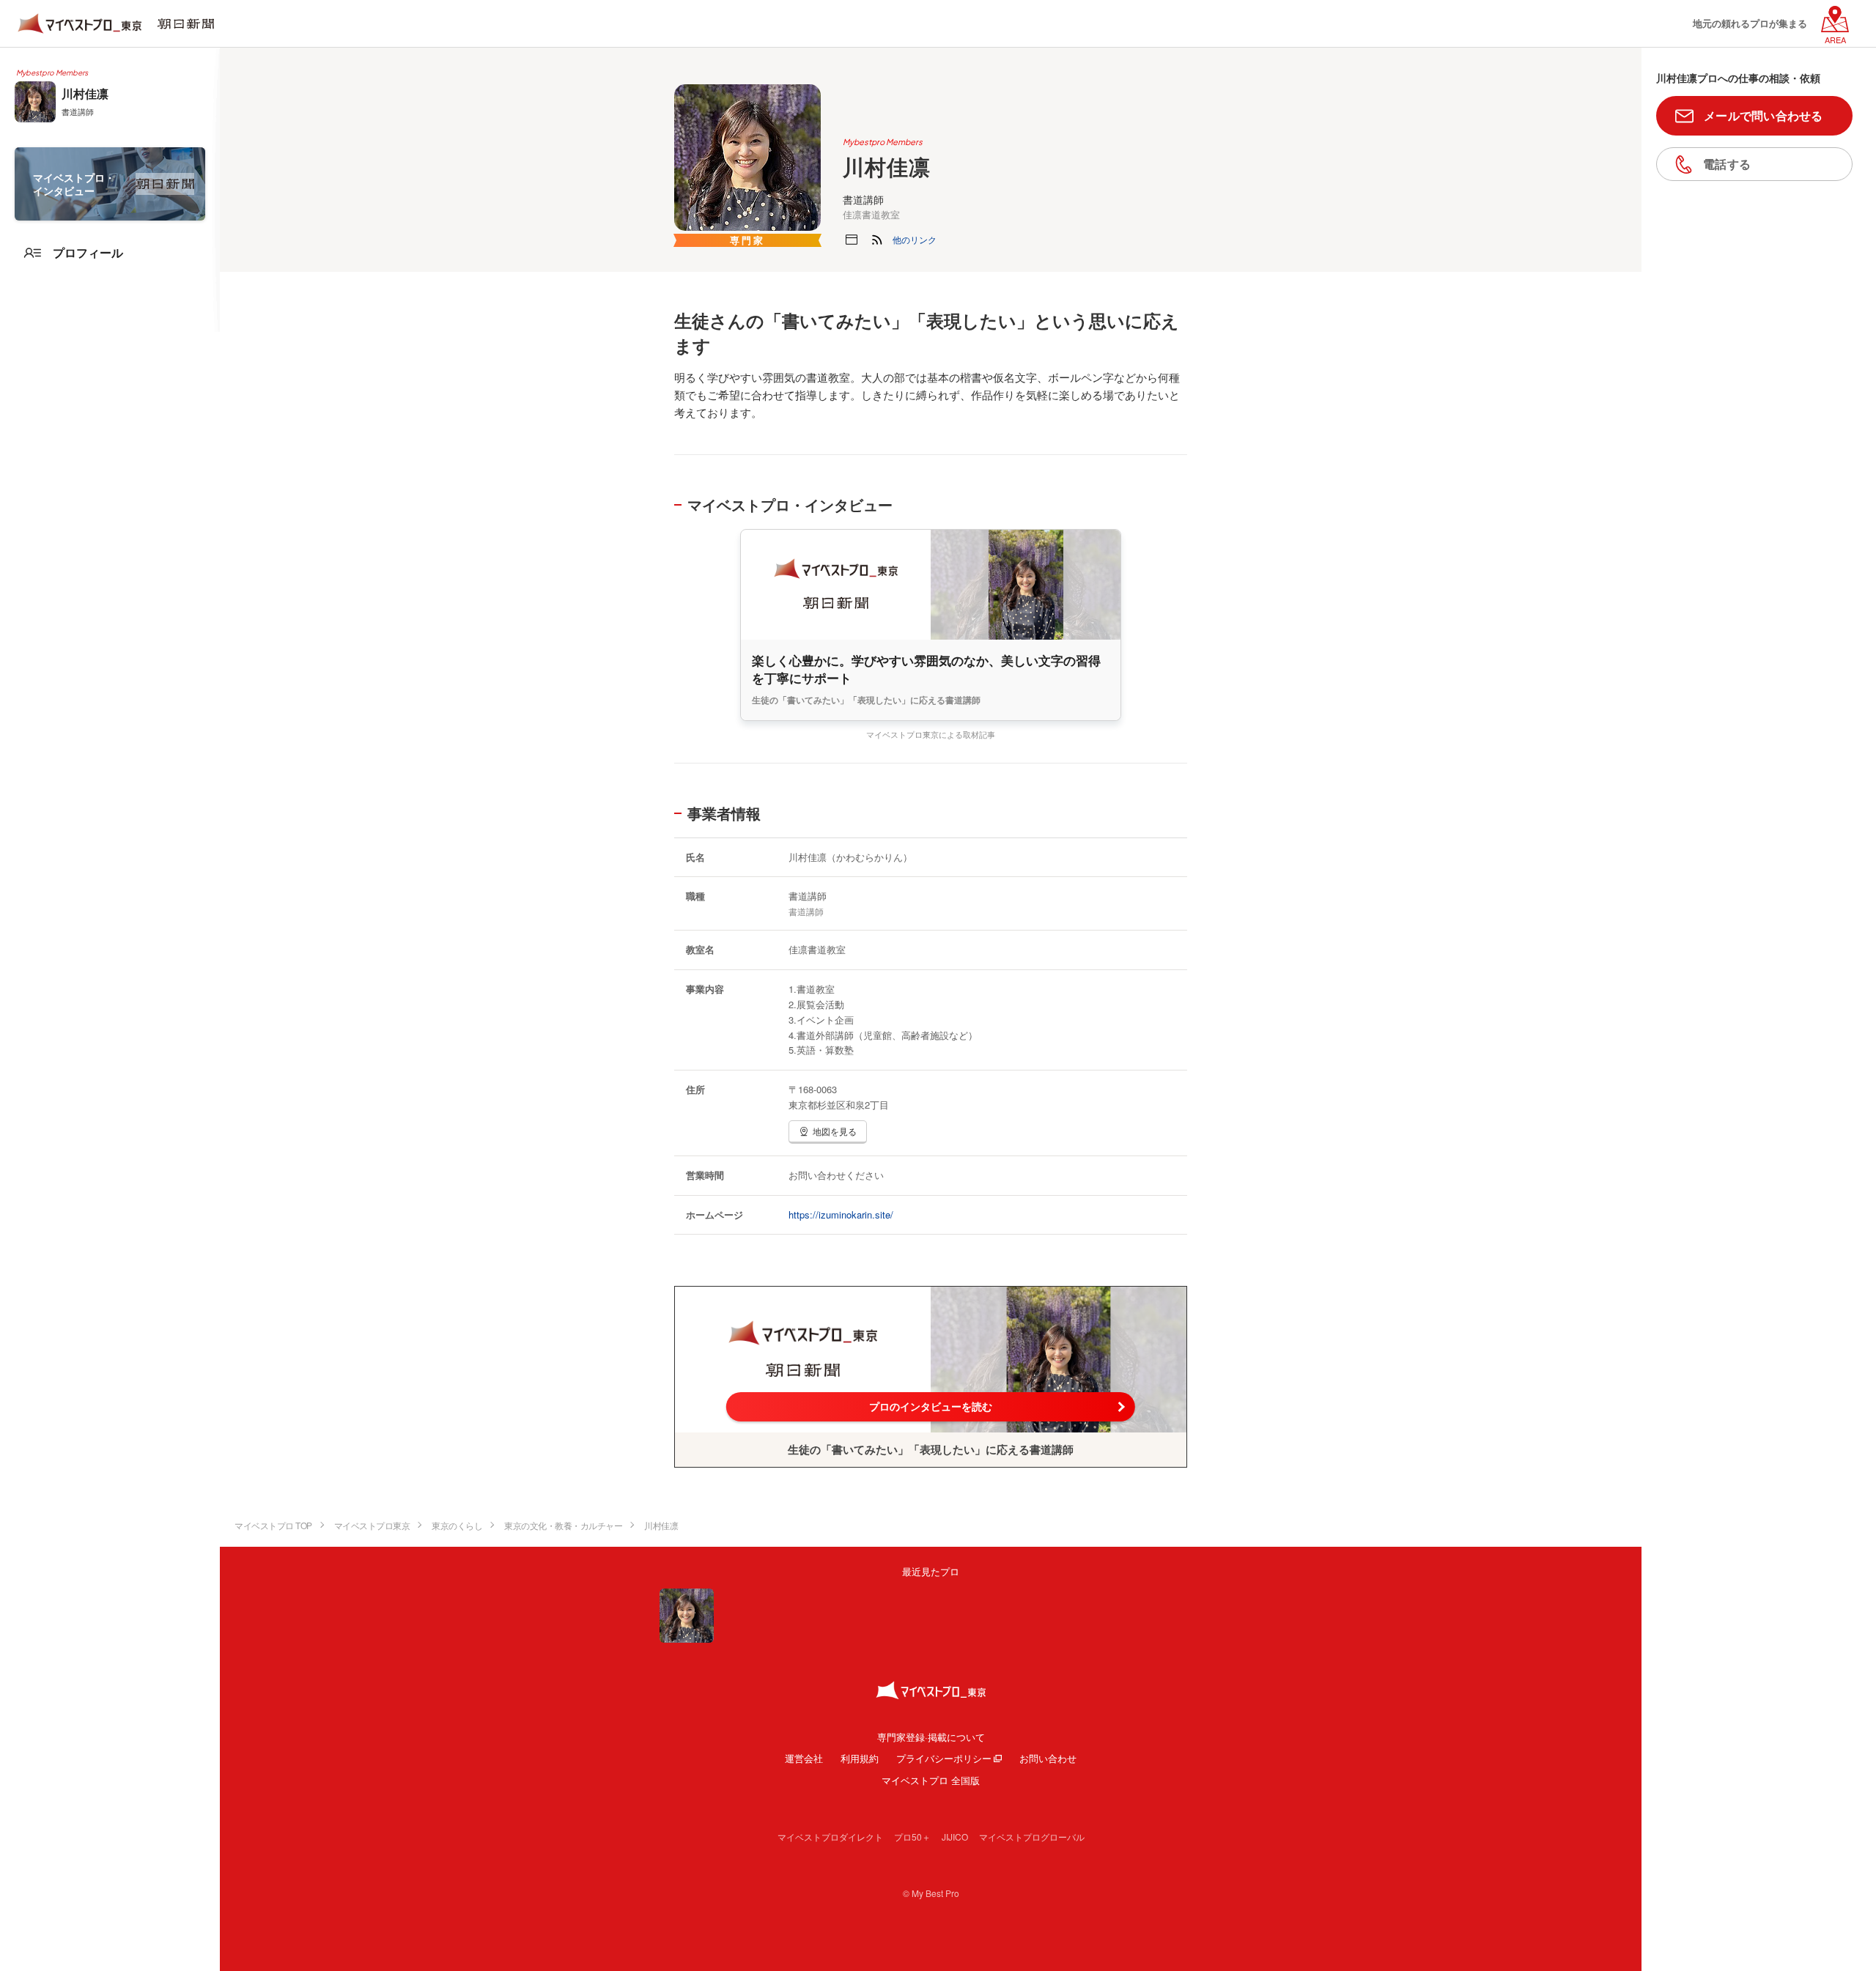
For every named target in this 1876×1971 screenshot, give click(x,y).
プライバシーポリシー (944, 1758)
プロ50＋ (912, 1837)
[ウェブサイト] (852, 240)
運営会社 (804, 1758)
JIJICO (955, 1837)
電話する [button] (1727, 164)
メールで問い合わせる (1764, 115)
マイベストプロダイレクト (830, 1837)
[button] (915, 240)
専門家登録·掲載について (931, 1737)
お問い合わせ (1048, 1758)
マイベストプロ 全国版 (931, 1780)
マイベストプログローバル (1032, 1837)
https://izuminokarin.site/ (841, 1214)
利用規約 (860, 1758)
